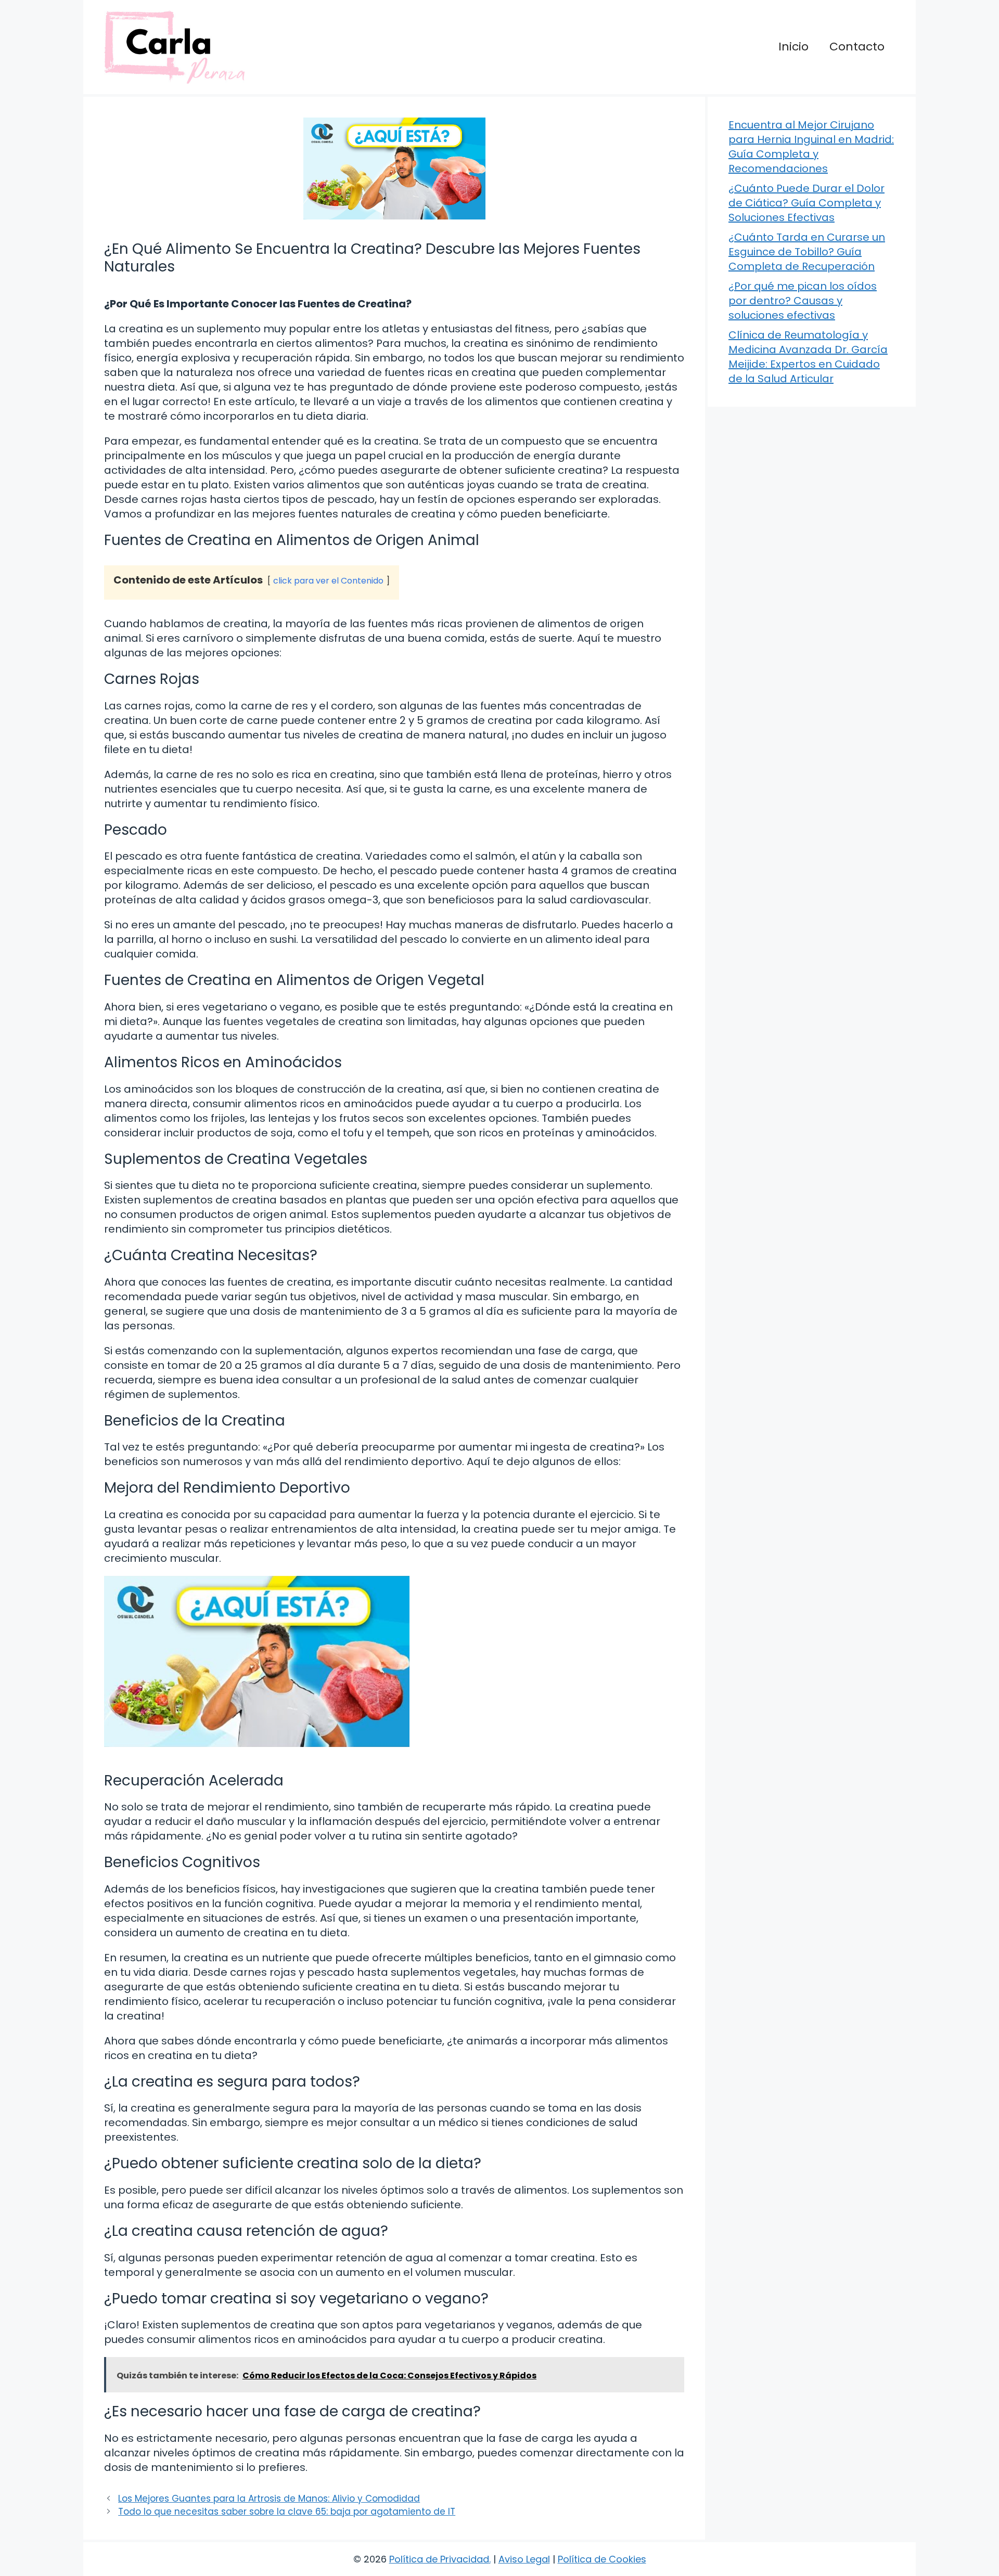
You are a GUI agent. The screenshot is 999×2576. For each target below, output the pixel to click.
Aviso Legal (524, 2559)
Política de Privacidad (439, 2559)
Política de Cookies (602, 2559)
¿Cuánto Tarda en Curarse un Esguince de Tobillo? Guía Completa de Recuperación (807, 252)
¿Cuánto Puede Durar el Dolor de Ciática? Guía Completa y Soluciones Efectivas (806, 203)
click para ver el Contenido (328, 581)
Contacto (857, 47)
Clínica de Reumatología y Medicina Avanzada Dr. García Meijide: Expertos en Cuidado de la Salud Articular (808, 357)
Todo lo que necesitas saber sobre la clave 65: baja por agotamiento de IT (287, 2512)
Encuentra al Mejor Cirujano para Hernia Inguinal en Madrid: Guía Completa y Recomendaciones (811, 147)
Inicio (793, 47)
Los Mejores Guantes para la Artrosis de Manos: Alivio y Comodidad (269, 2499)
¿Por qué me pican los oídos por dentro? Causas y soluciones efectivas (803, 301)
